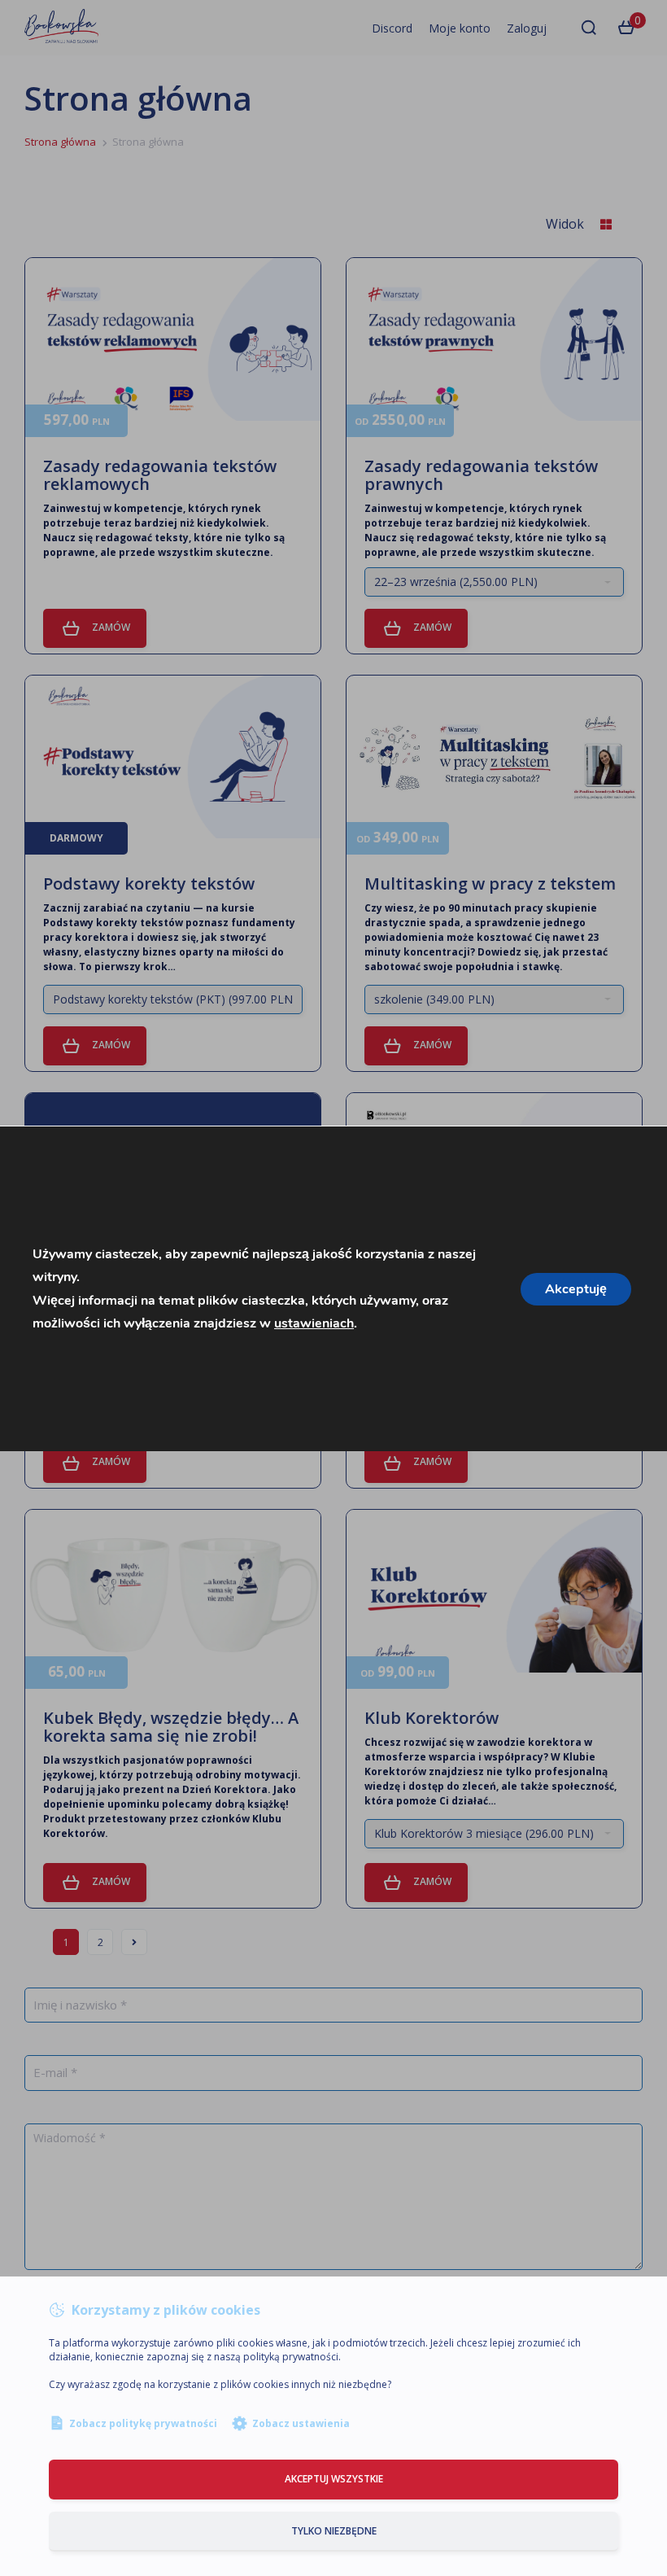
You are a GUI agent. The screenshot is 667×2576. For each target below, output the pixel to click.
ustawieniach (314, 1323)
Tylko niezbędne (334, 2531)
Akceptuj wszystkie (334, 2479)
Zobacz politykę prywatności (143, 2423)
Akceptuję (576, 1288)
